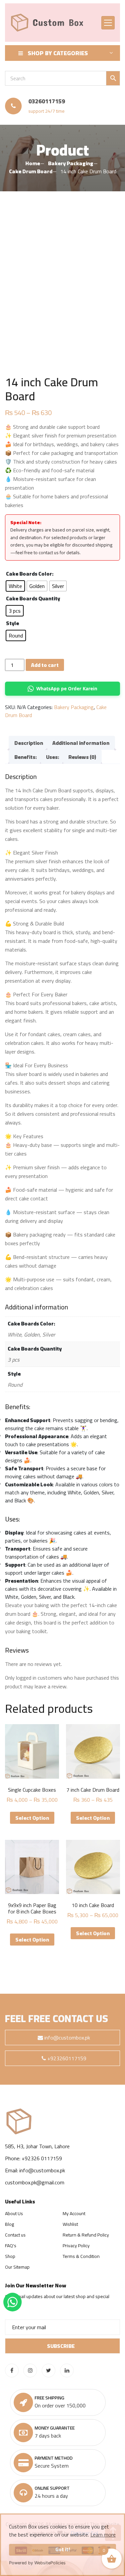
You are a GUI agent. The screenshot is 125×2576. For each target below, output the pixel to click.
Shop (10, 2256)
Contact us (15, 2235)
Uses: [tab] (52, 757)
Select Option (32, 1818)
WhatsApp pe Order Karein (67, 688)
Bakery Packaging (71, 163)
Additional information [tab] (81, 743)
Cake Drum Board (31, 171)
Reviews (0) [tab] (82, 757)
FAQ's (11, 2246)
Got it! (63, 2549)
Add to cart (45, 665)
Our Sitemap (17, 2267)
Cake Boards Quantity (33, 598)
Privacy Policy (76, 2246)
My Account (74, 2213)
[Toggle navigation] (108, 23)
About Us (14, 2213)
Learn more (103, 2535)
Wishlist (70, 2224)
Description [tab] (29, 743)
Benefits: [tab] (25, 757)
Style (12, 623)
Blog (9, 2224)
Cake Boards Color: (30, 574)
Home (33, 163)
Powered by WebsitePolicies (37, 2563)
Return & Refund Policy (86, 2235)
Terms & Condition (81, 2256)
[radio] (15, 586)
